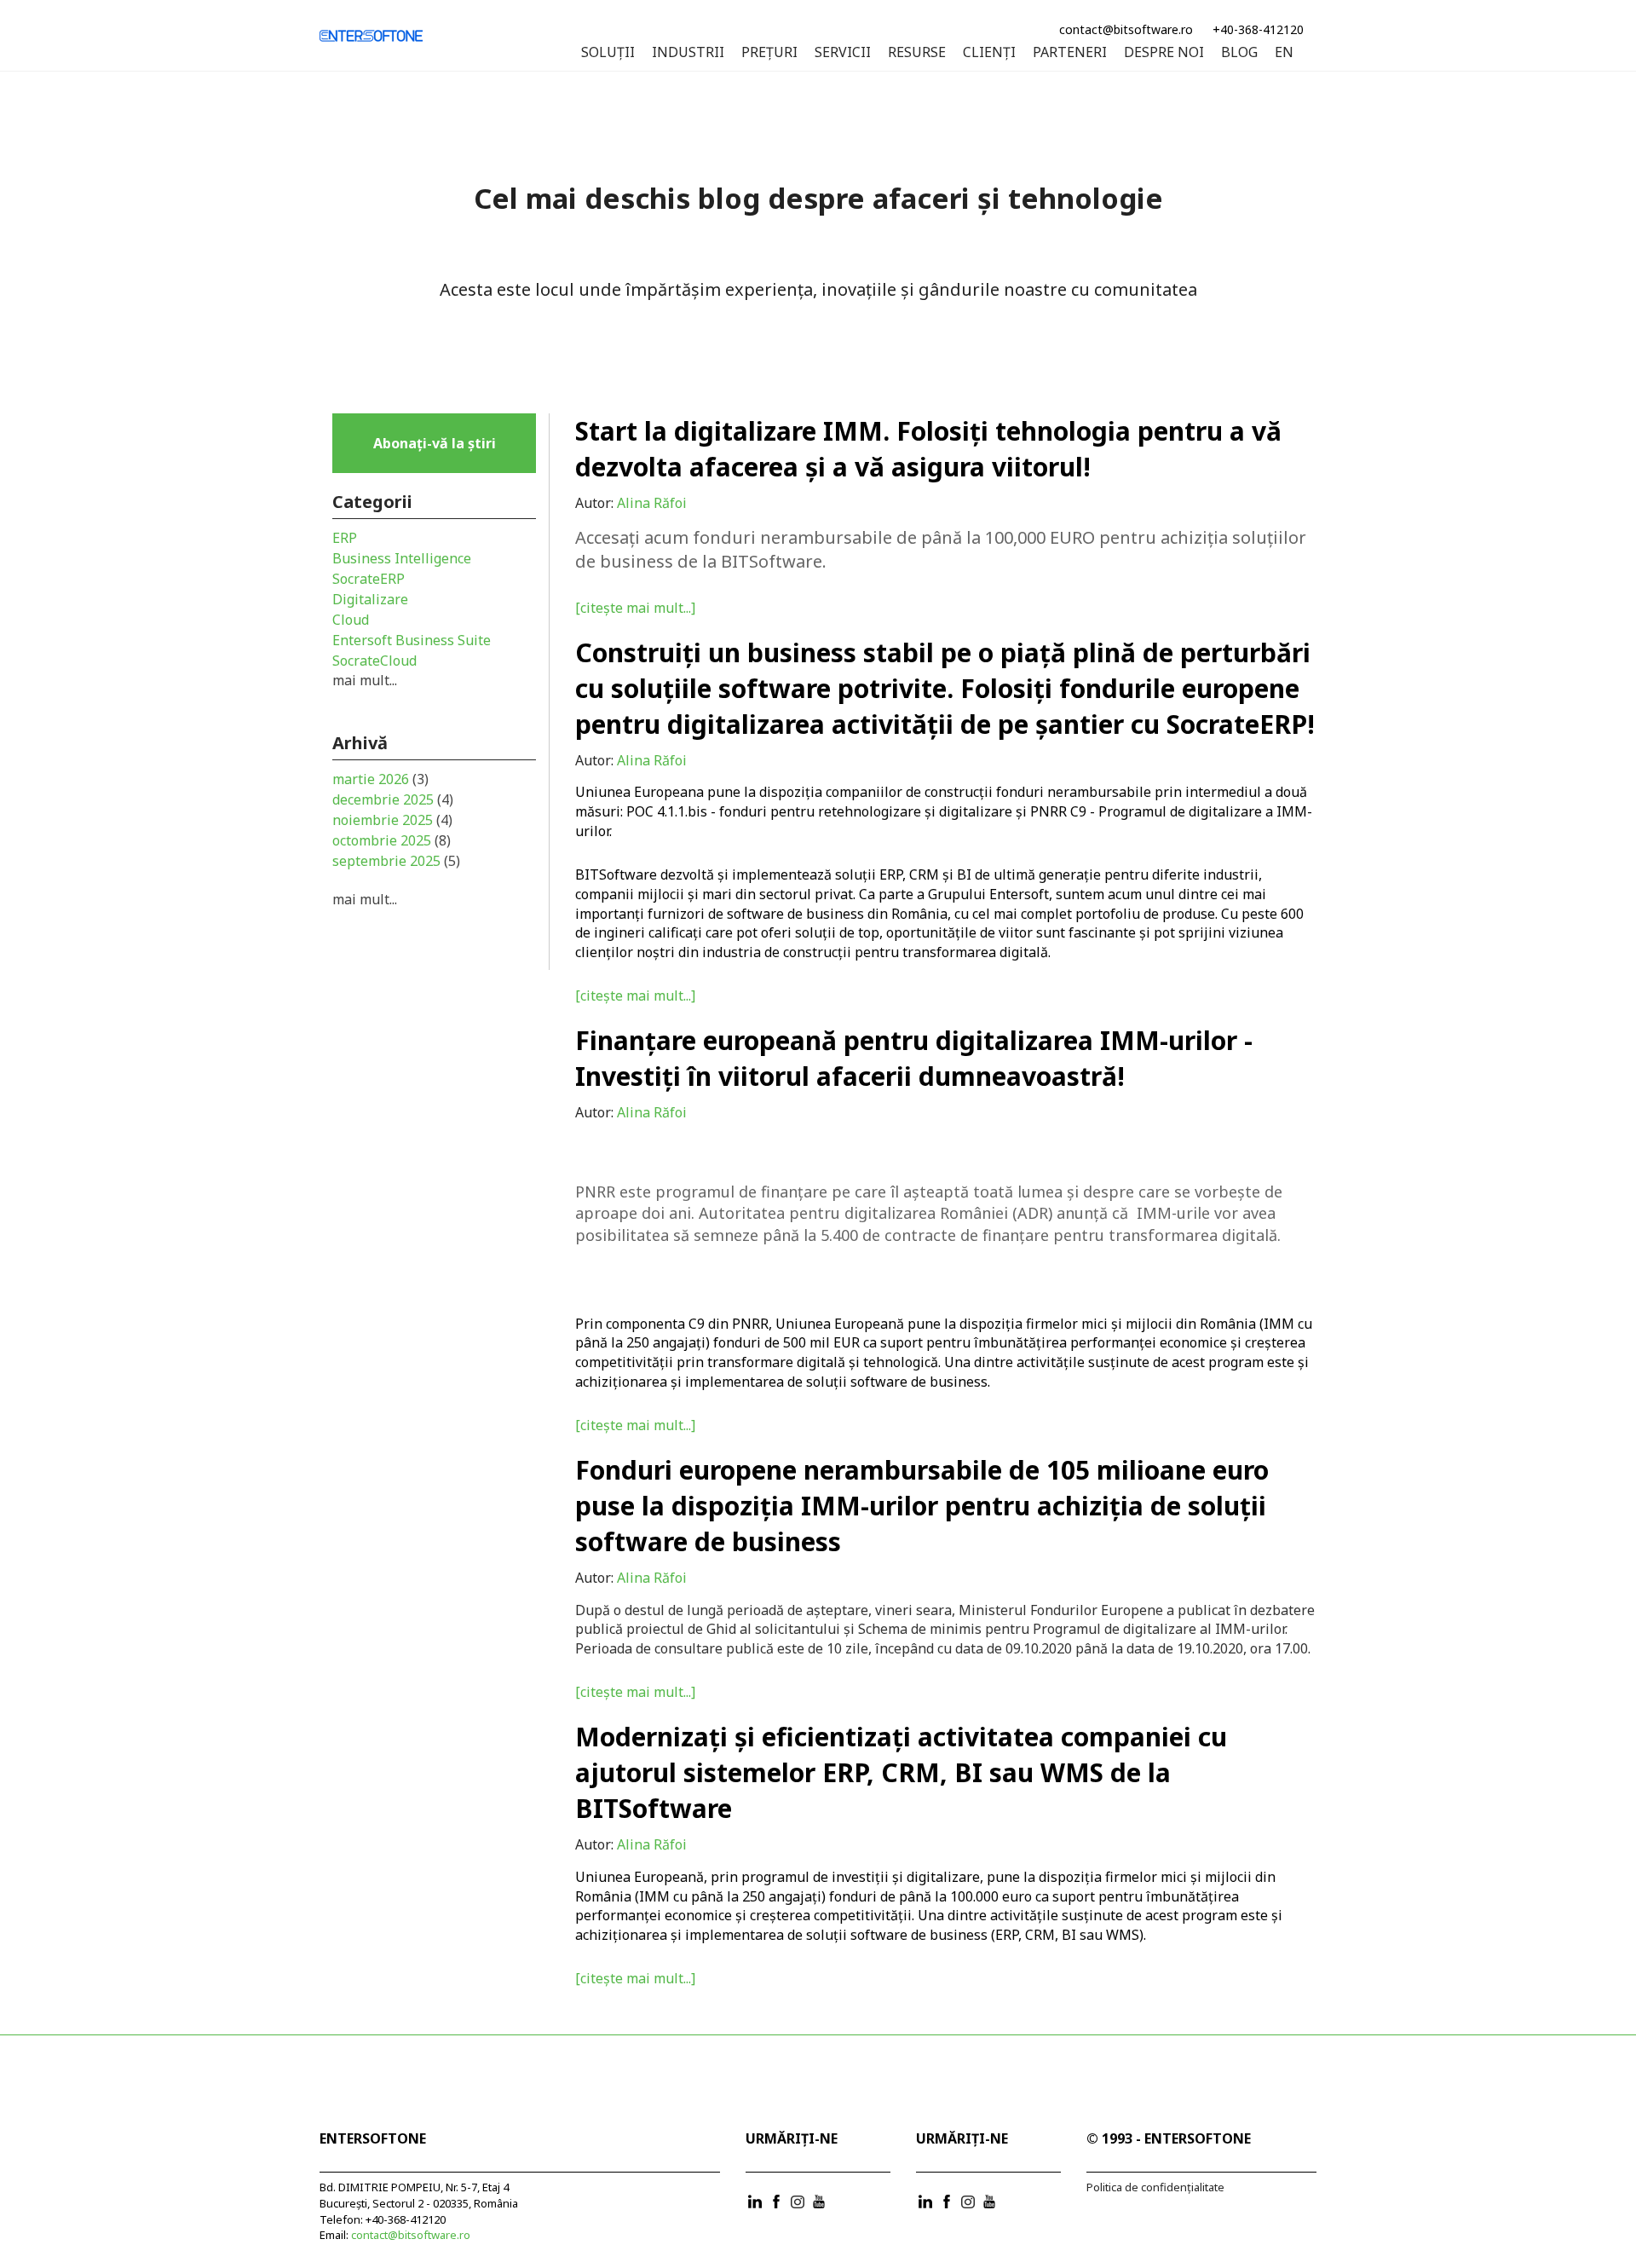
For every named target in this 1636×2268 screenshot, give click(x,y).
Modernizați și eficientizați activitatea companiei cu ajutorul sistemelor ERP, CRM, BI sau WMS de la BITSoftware (901, 1772)
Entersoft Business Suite (412, 640)
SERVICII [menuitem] (843, 53)
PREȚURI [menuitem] (769, 53)
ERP (345, 538)
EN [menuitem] (1284, 53)
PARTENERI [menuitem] (1070, 53)
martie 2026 (380, 779)
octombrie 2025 (392, 840)
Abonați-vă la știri (435, 443)
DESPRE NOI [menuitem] (1164, 53)
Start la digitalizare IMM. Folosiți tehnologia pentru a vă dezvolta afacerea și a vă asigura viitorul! (928, 449)
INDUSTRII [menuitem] (688, 53)
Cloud (351, 620)
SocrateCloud (374, 661)
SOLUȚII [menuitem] (608, 53)
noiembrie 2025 (392, 820)
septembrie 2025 (396, 861)
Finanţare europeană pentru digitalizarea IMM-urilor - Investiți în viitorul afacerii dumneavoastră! (914, 1058)
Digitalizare (370, 599)
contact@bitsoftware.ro (1126, 29)
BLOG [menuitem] (1239, 53)
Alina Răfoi (652, 503)
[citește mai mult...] (635, 608)
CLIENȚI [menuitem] (989, 53)
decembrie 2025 (393, 799)
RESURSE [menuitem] (917, 53)
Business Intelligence (402, 558)
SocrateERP (369, 579)
